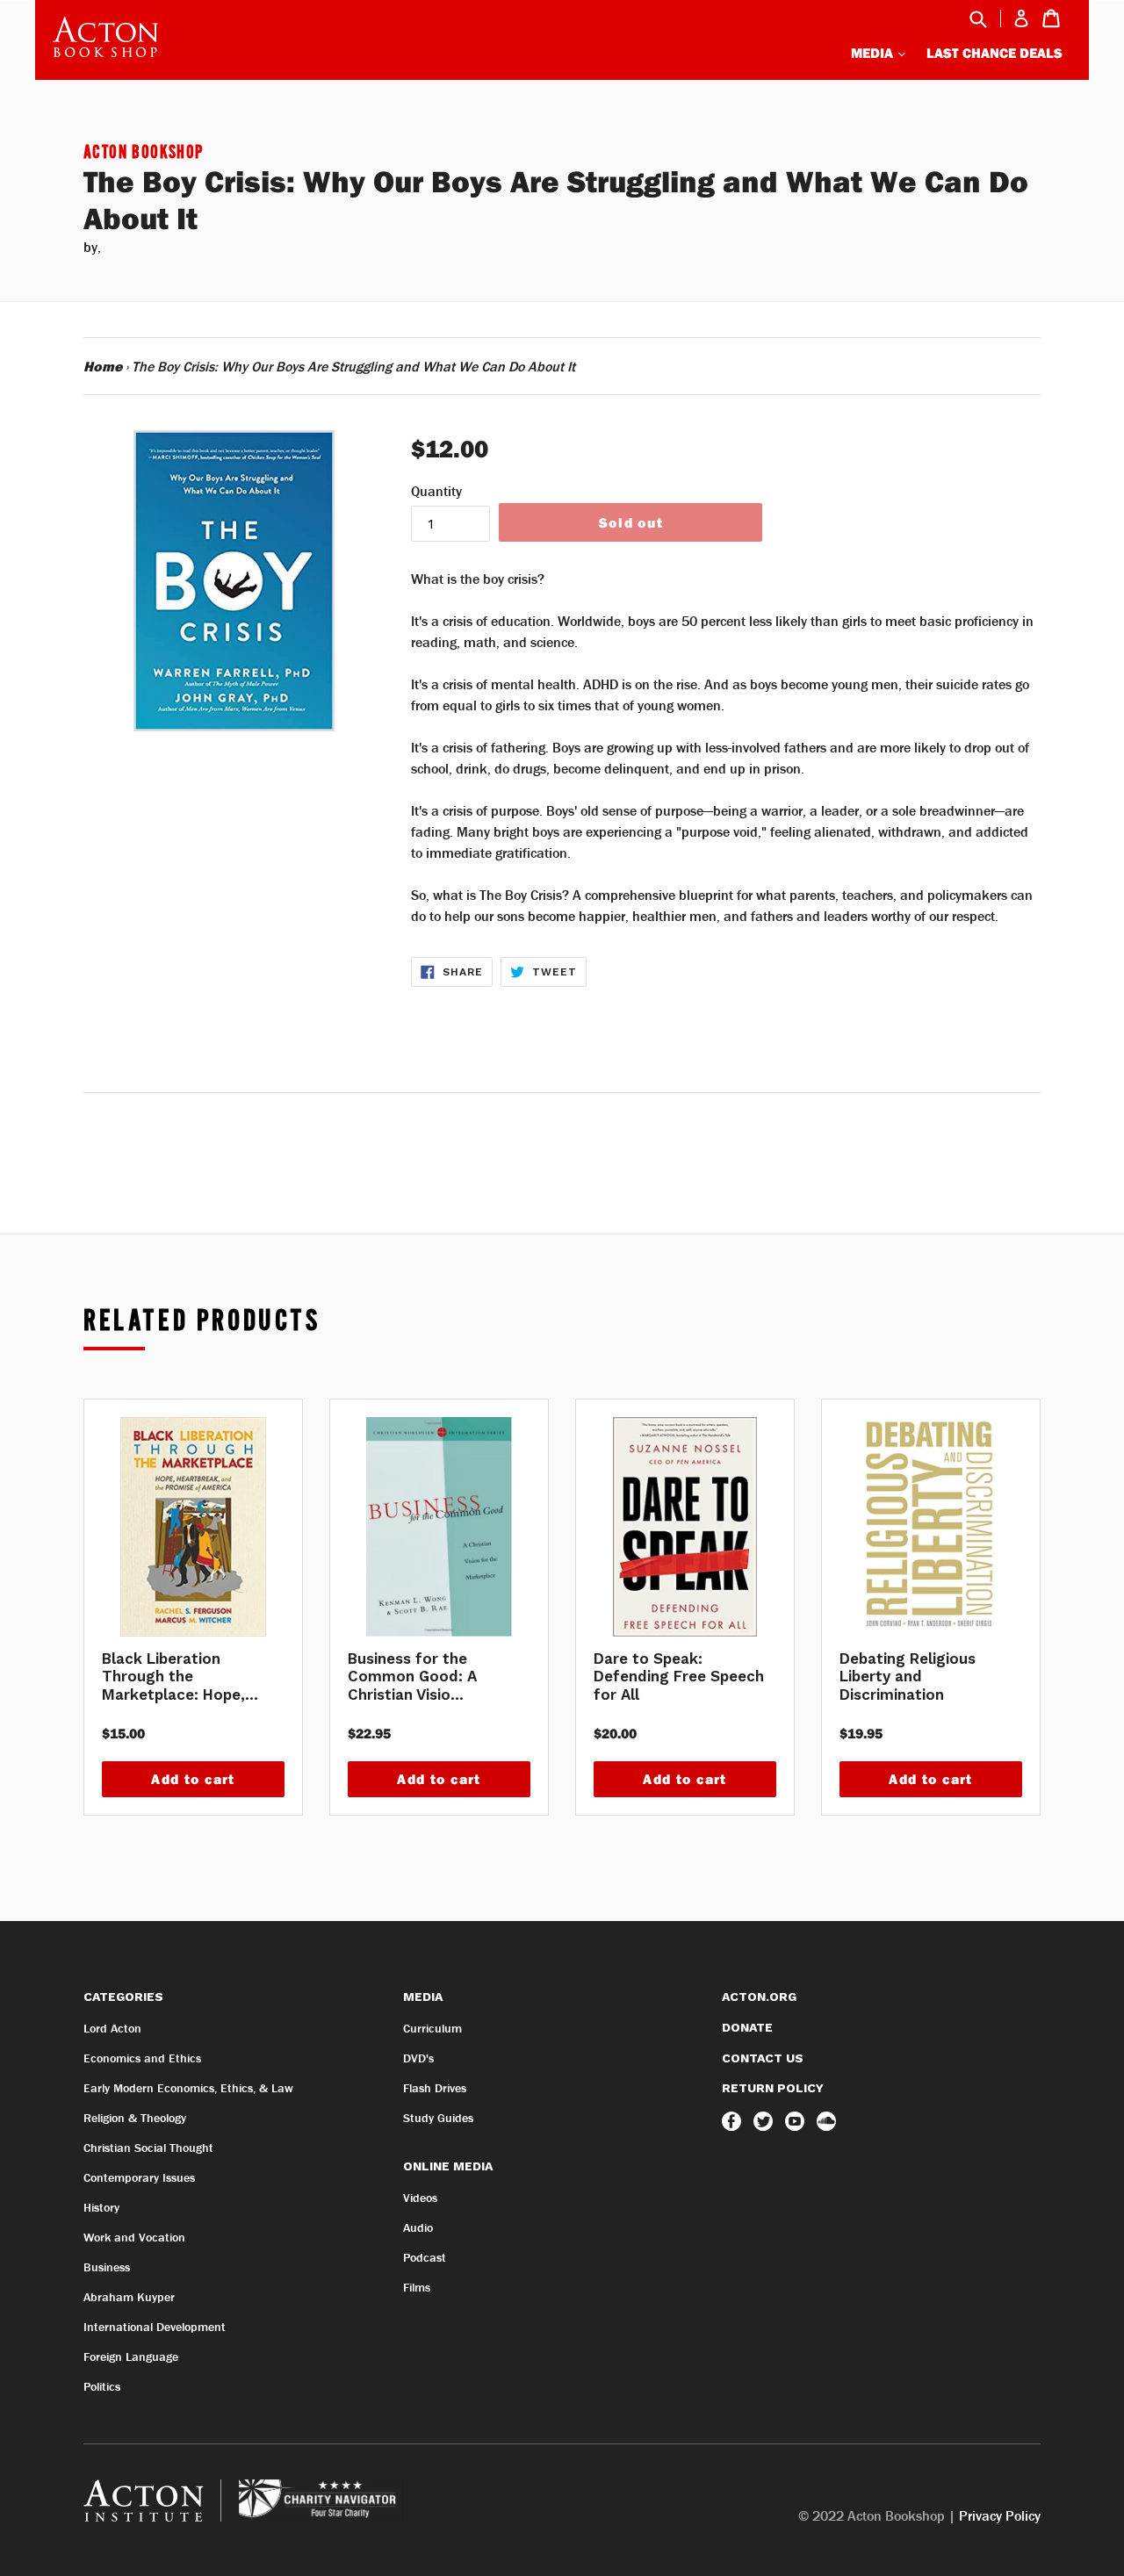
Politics (102, 2386)
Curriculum (432, 2028)
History (101, 2207)
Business (107, 2267)
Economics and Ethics (142, 2058)
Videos (420, 2198)
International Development (155, 2327)
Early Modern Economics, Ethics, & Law (188, 2088)
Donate (747, 2027)
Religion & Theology (135, 2118)
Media (874, 53)
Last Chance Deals (994, 53)
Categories (123, 1997)
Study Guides (438, 2118)
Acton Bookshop (144, 153)
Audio (418, 2227)
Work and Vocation (134, 2237)
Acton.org (759, 1997)
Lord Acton (112, 2028)
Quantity (436, 491)
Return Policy (773, 2088)
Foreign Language (131, 2357)
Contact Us (763, 2058)
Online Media (448, 2166)
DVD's (418, 2058)
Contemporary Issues (139, 2177)
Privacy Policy (1000, 2515)
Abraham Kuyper (129, 2297)
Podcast (425, 2257)
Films (417, 2287)
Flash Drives (435, 2088)
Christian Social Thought (148, 2148)
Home (103, 366)
